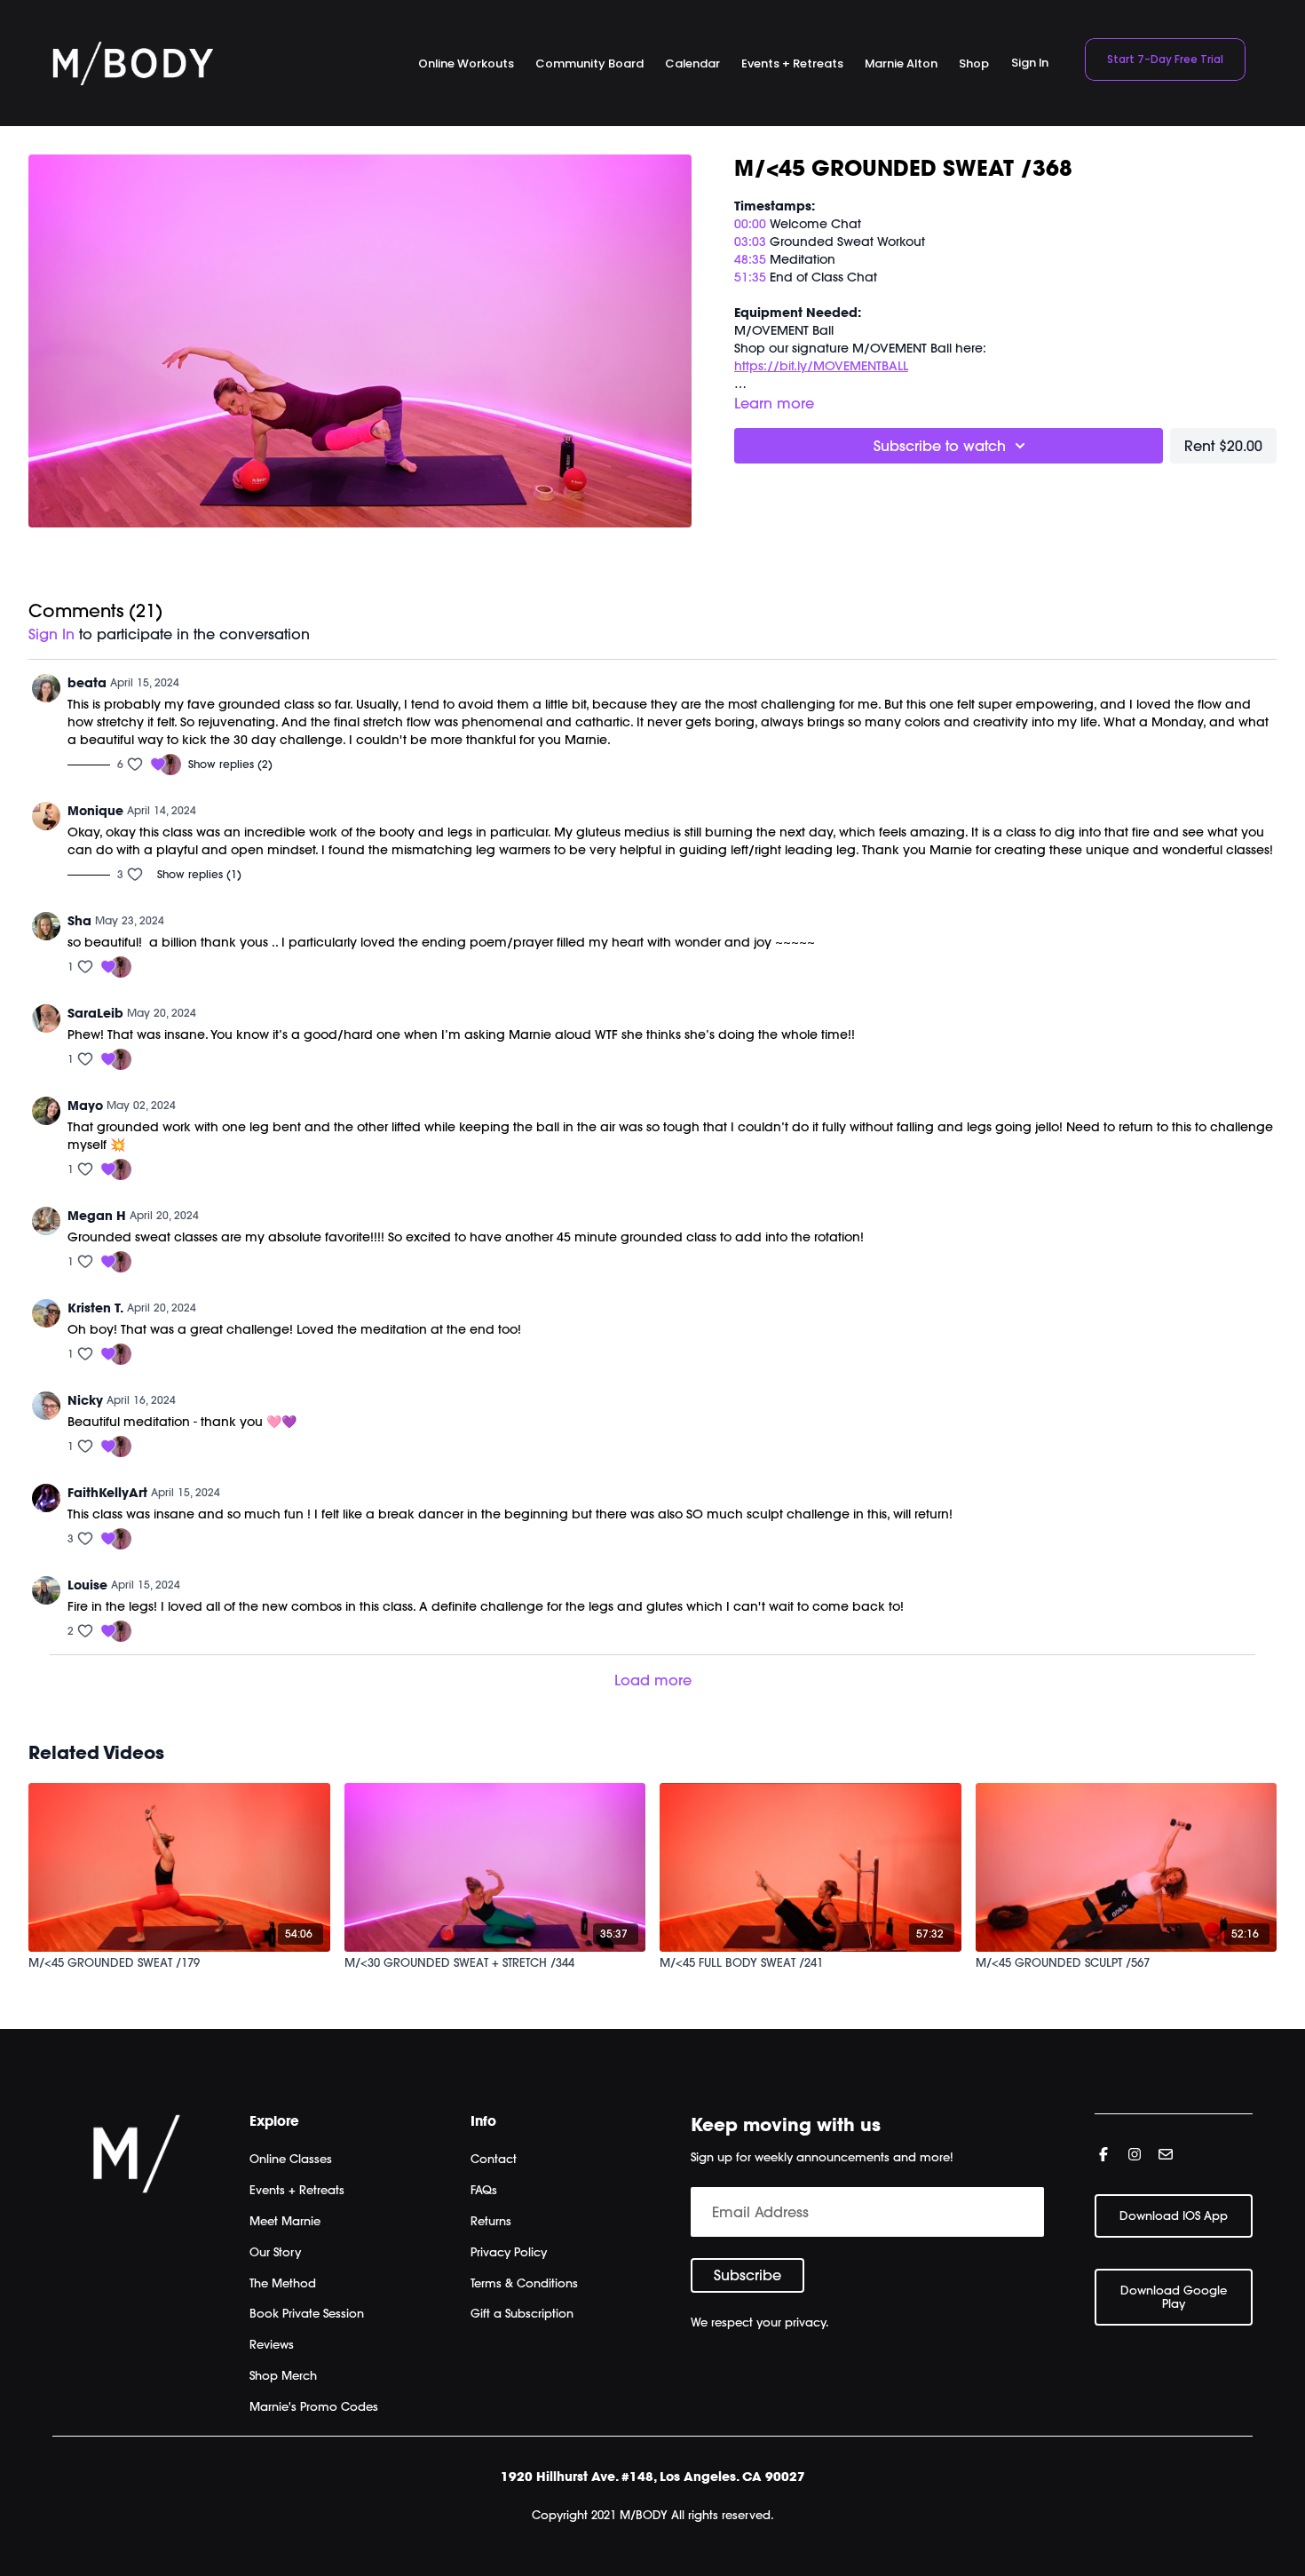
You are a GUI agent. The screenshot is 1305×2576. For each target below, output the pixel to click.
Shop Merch (283, 2375)
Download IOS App (1174, 2215)
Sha (79, 921)
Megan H (97, 1216)
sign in (51, 634)
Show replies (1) (199, 874)
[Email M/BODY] (1166, 2154)
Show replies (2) (230, 764)
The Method (283, 2283)
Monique (95, 811)
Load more (653, 1680)
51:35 (750, 277)
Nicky (85, 1400)
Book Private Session (307, 2313)
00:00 (752, 224)
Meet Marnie (285, 2221)
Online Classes (291, 2159)
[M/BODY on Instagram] (1135, 2154)
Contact (494, 2159)
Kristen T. (95, 1308)
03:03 (750, 242)
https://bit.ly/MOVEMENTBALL (821, 366)
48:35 (750, 259)
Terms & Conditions (524, 2283)
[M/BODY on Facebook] (1103, 2154)
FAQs (484, 2190)
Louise (87, 1585)
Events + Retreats (297, 2190)
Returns (491, 2221)
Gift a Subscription (522, 2313)
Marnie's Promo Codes (314, 2406)
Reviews (272, 2344)
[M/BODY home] (133, 63)
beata (87, 683)
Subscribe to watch (940, 446)
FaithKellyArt (107, 1493)
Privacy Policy (509, 2252)
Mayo (85, 1106)
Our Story (275, 2252)
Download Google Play (1174, 2297)
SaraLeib (95, 1013)
